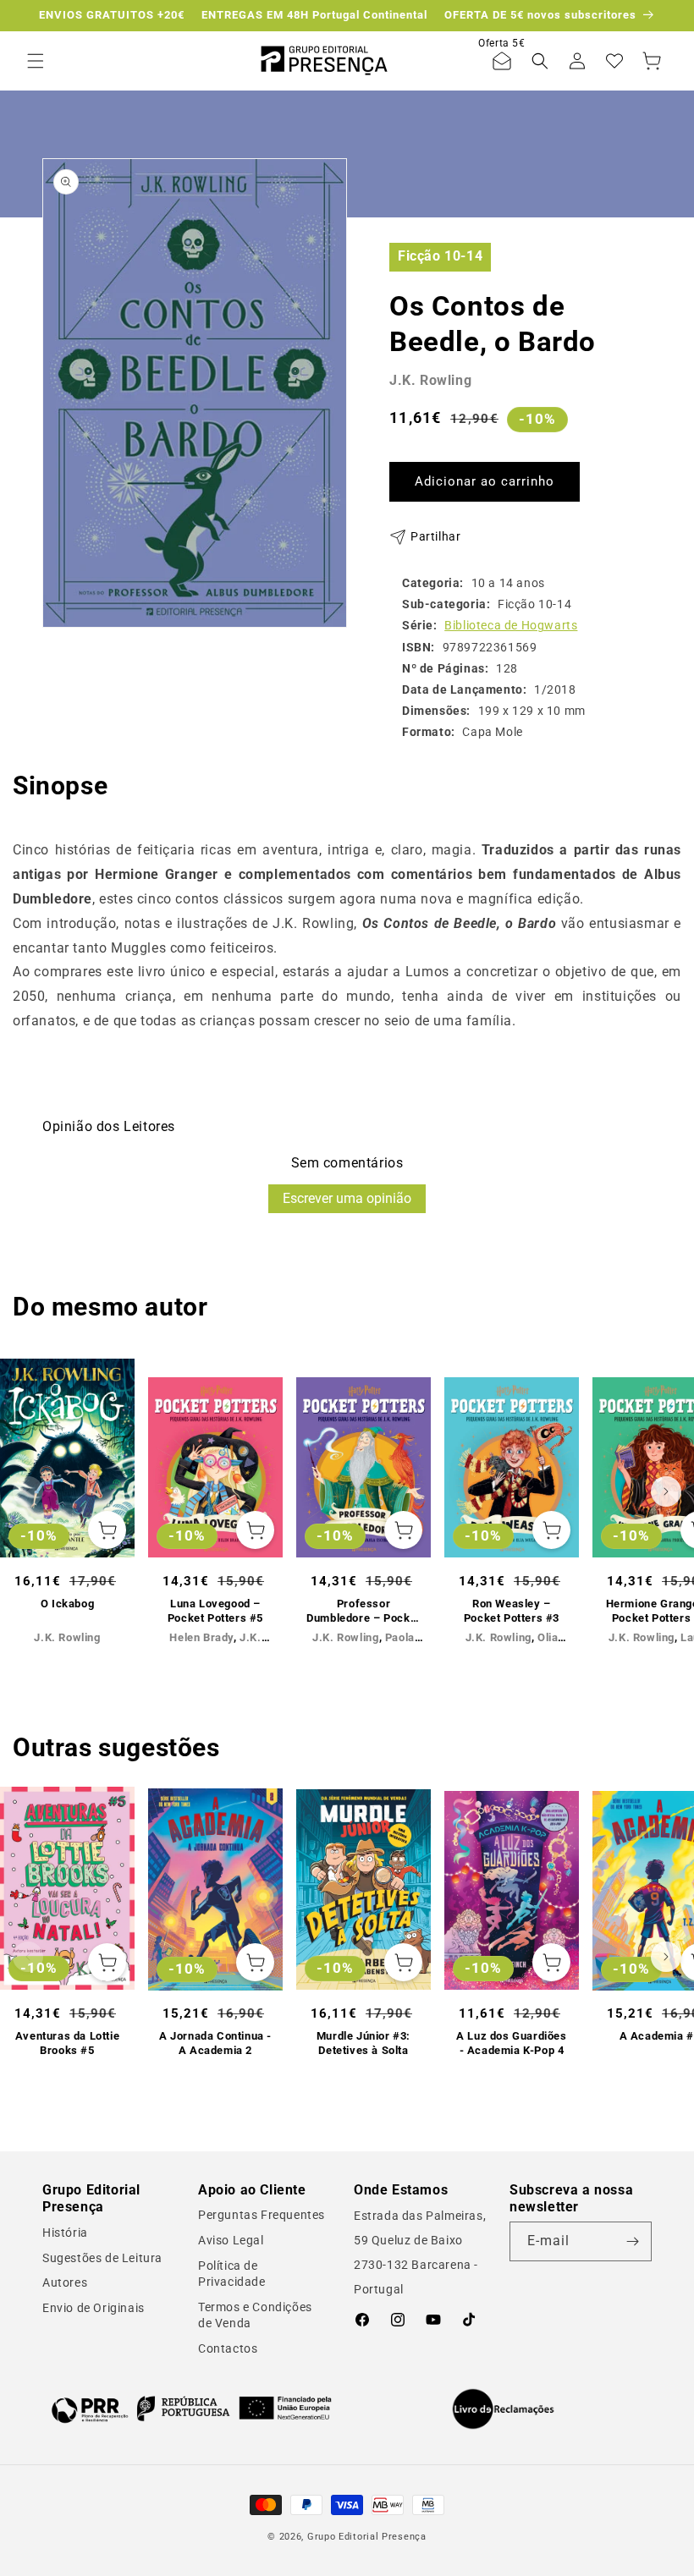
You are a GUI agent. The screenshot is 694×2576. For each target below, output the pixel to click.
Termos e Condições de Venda (255, 2315)
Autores (65, 2282)
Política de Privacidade (232, 2274)
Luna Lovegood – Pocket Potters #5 (215, 1611)
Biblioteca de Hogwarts (511, 625)
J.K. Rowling (430, 380)
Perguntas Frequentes (262, 2215)
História (65, 2233)
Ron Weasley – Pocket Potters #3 (512, 1611)
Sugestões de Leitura (102, 2258)
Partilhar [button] (435, 536)
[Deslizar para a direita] (666, 1491)
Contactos (228, 2348)
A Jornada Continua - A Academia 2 (215, 2043)
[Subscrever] (632, 2241)
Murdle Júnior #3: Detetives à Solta (364, 2043)
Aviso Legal (231, 2240)
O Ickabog (67, 1604)
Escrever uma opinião (347, 1198)
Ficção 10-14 (440, 256)
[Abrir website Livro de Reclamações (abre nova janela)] (503, 2409)
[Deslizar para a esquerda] (28, 1491)
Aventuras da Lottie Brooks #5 (67, 2043)
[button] (36, 61)
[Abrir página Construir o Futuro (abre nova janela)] (191, 2409)
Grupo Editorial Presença (367, 2537)
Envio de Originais (94, 2308)
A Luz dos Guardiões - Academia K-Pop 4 (511, 2043)
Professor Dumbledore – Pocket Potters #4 (363, 1612)
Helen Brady (201, 1637)
